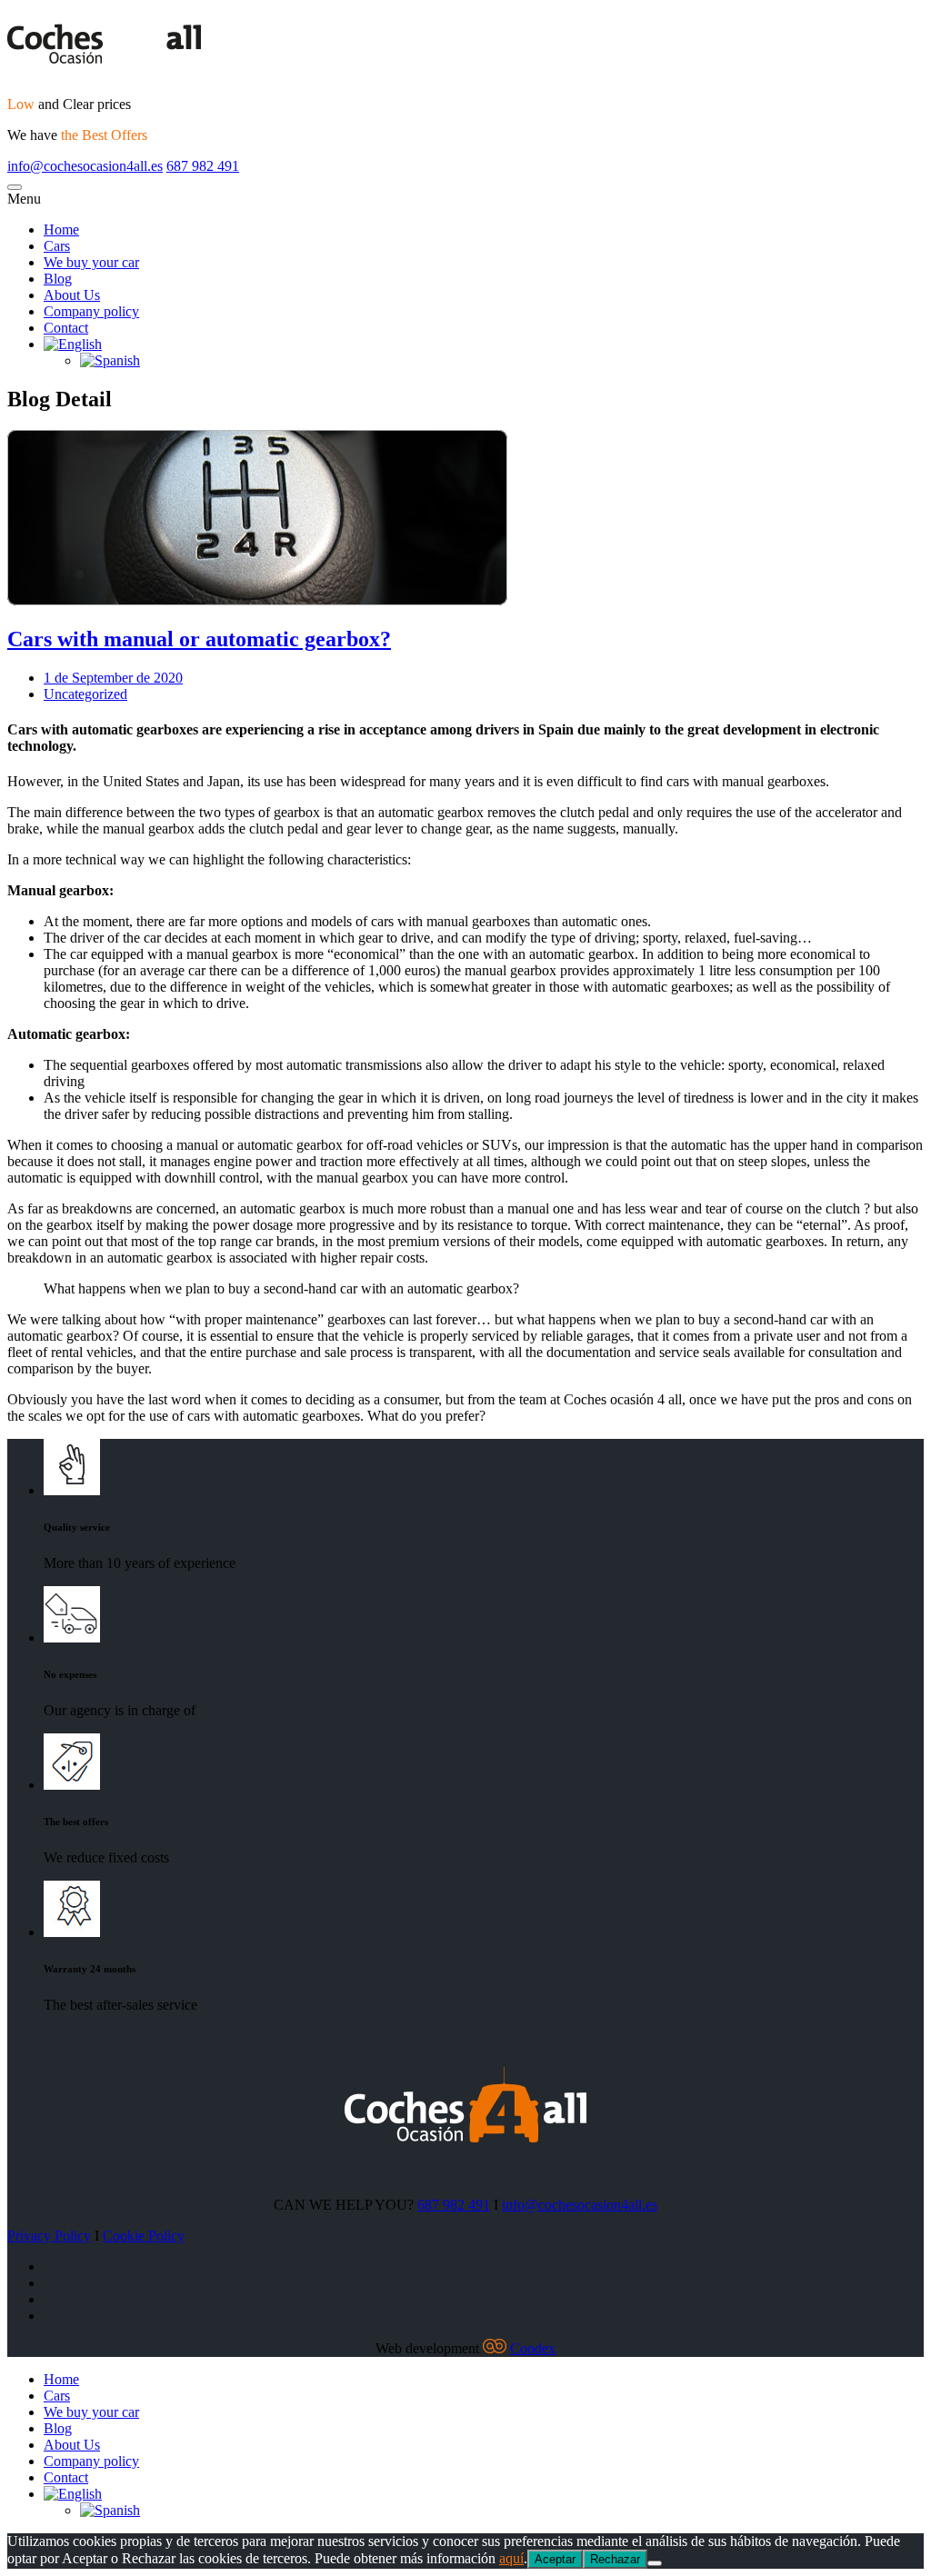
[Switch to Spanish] (110, 2510)
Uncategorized (85, 694)
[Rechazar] (655, 2563)
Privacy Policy (49, 2236)
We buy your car (91, 2412)
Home (61, 2379)
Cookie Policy (144, 2236)
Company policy (91, 2461)
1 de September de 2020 (113, 678)
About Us (72, 2445)
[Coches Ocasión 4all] (465, 45)
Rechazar (615, 2559)
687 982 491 (203, 166)
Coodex (533, 2348)
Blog (58, 2428)
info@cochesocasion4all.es (85, 166)
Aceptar (555, 2559)
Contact (66, 2477)
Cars (57, 2396)
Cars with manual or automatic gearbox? (199, 639)
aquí (511, 2558)
